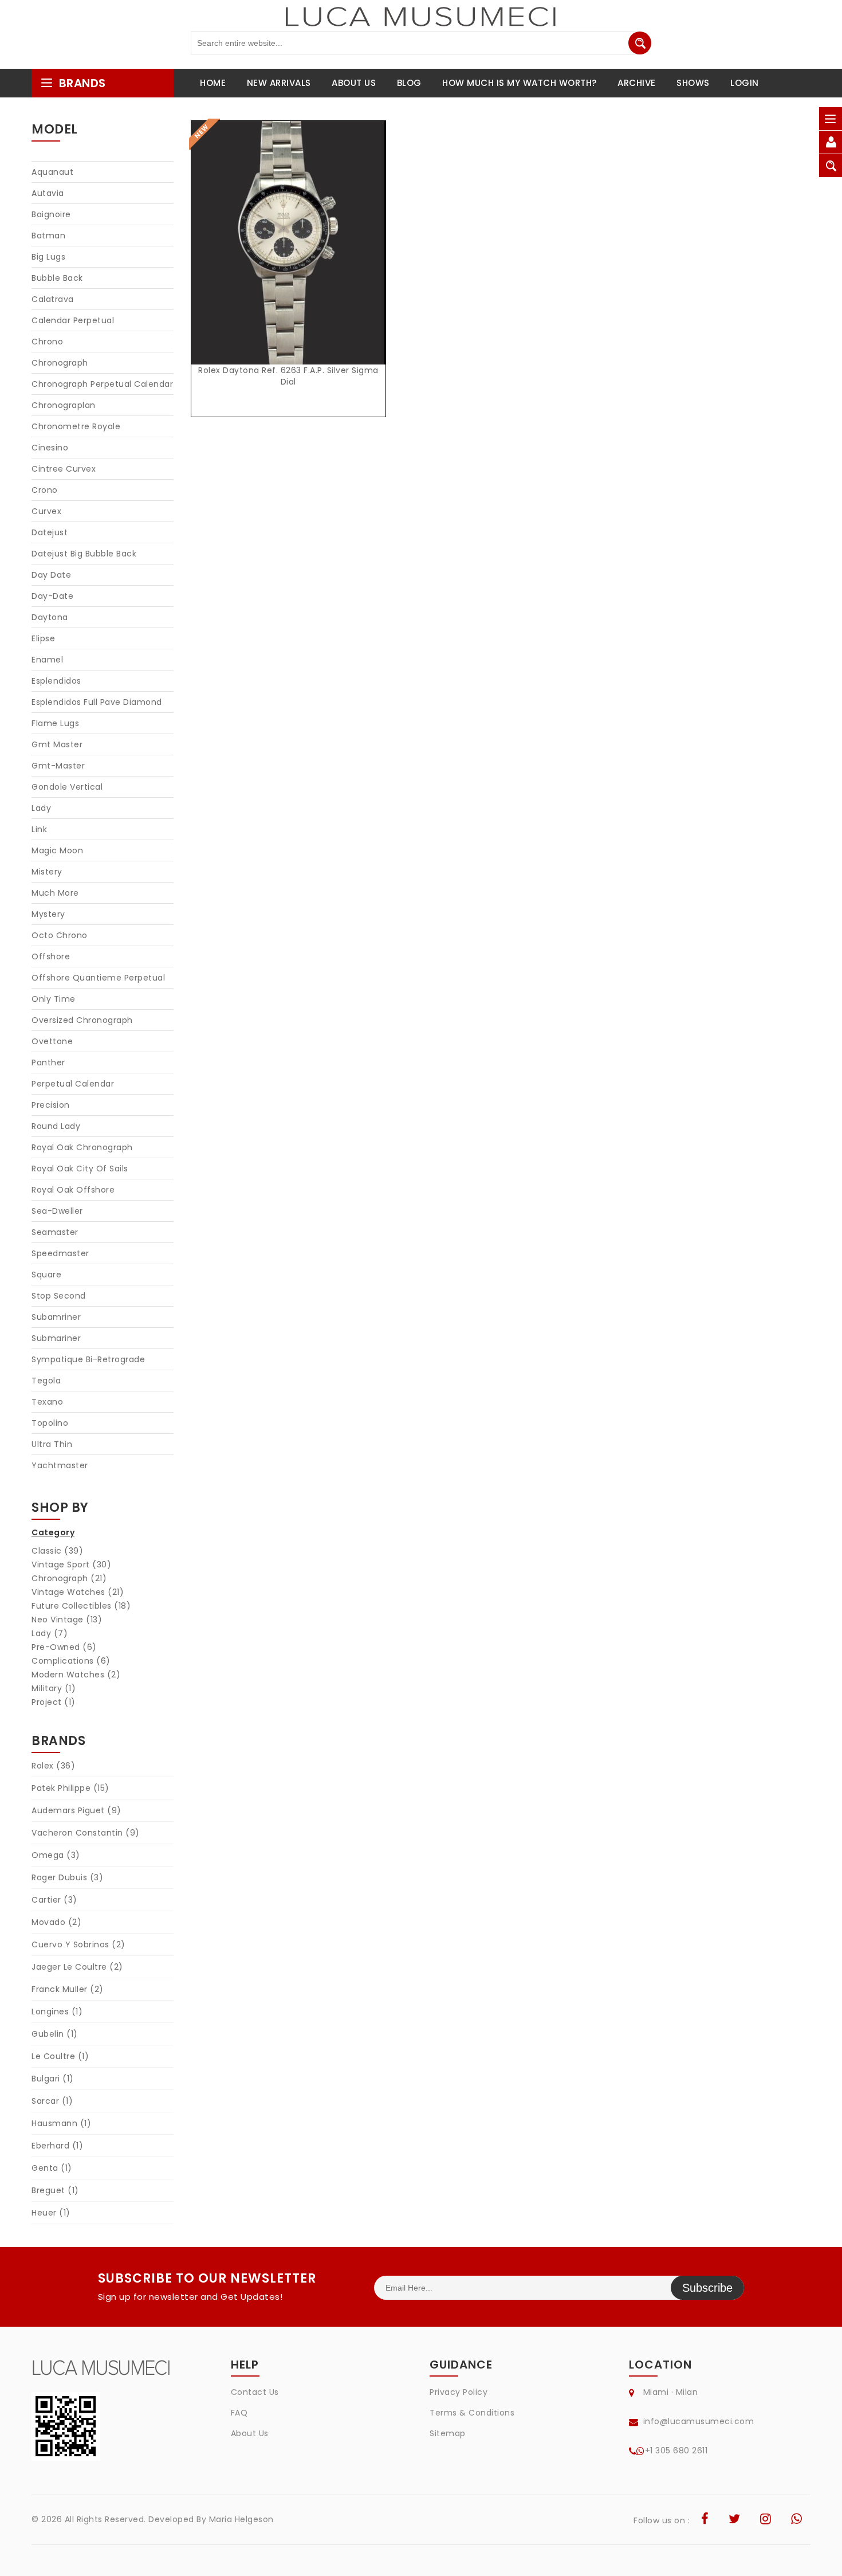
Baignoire (51, 214)
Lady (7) (50, 1633)
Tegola (46, 1381)
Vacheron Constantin (86, 1833)
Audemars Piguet (76, 1810)
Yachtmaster (60, 1465)
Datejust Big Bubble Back (84, 554)
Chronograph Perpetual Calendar (102, 384)
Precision (51, 1105)
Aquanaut (52, 172)
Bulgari (53, 2079)
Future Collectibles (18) (81, 1606)
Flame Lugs (55, 723)
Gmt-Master (58, 766)
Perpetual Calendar (73, 1084)
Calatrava (53, 299)
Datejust (50, 532)
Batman (48, 236)
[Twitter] (735, 2520)
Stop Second (59, 1296)
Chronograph (60, 363)
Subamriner (56, 1317)
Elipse (43, 638)
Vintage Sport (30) (71, 1565)
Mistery (47, 872)
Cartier (54, 1900)
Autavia (48, 193)
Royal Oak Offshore (73, 1190)
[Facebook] (705, 2520)
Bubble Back (57, 278)
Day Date (51, 575)
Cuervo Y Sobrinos (78, 1944)
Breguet (55, 2190)
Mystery (48, 914)
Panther (48, 1062)
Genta (52, 2168)
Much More (55, 893)
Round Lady (56, 1126)
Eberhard (57, 2146)
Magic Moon (57, 850)
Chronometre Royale (76, 426)
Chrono (47, 342)
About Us (250, 2433)
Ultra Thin (52, 1444)
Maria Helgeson (241, 2519)
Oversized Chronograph (82, 1020)
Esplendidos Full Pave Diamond (97, 702)
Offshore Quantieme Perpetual (98, 978)
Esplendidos (56, 681)
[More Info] (289, 255)
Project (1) (54, 1702)
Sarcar (52, 2101)
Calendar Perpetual (73, 320)
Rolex (53, 1766)
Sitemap (448, 2433)
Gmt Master (57, 744)
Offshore (51, 956)
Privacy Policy (459, 2392)
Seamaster (55, 1232)
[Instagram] (766, 2520)
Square (46, 1275)
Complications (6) (71, 1661)
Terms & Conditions (472, 2413)
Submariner (56, 1338)
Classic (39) (57, 1551)
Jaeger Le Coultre (77, 1967)
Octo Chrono (60, 935)
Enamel (47, 660)
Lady (41, 808)
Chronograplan (64, 405)
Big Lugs (48, 257)
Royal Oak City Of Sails (80, 1169)
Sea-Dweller (57, 1211)
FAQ (239, 2413)
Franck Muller (68, 1989)
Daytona (50, 617)
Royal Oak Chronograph (82, 1147)
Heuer (51, 2213)
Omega (56, 1855)
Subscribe (707, 2288)
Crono (45, 490)
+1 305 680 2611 (676, 2450)
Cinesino (50, 448)
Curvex (46, 511)
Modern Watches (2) (76, 1675)
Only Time (54, 999)
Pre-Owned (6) (64, 1647)
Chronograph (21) (69, 1578)
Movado (56, 1922)
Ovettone (52, 1041)
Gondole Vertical (67, 787)
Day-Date (52, 596)
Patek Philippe (70, 1788)
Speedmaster (60, 1253)
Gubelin (55, 2034)
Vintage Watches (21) (78, 1592)
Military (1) (54, 1688)
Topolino (50, 1423)
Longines (57, 2012)
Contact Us (255, 2392)
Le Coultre (60, 2056)
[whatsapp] (797, 2520)
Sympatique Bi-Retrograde (88, 1359)
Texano (47, 1402)
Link (39, 829)
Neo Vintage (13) (67, 1620)
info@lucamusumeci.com (699, 2421)
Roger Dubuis (67, 1877)
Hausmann (61, 2123)
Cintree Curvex (64, 469)
